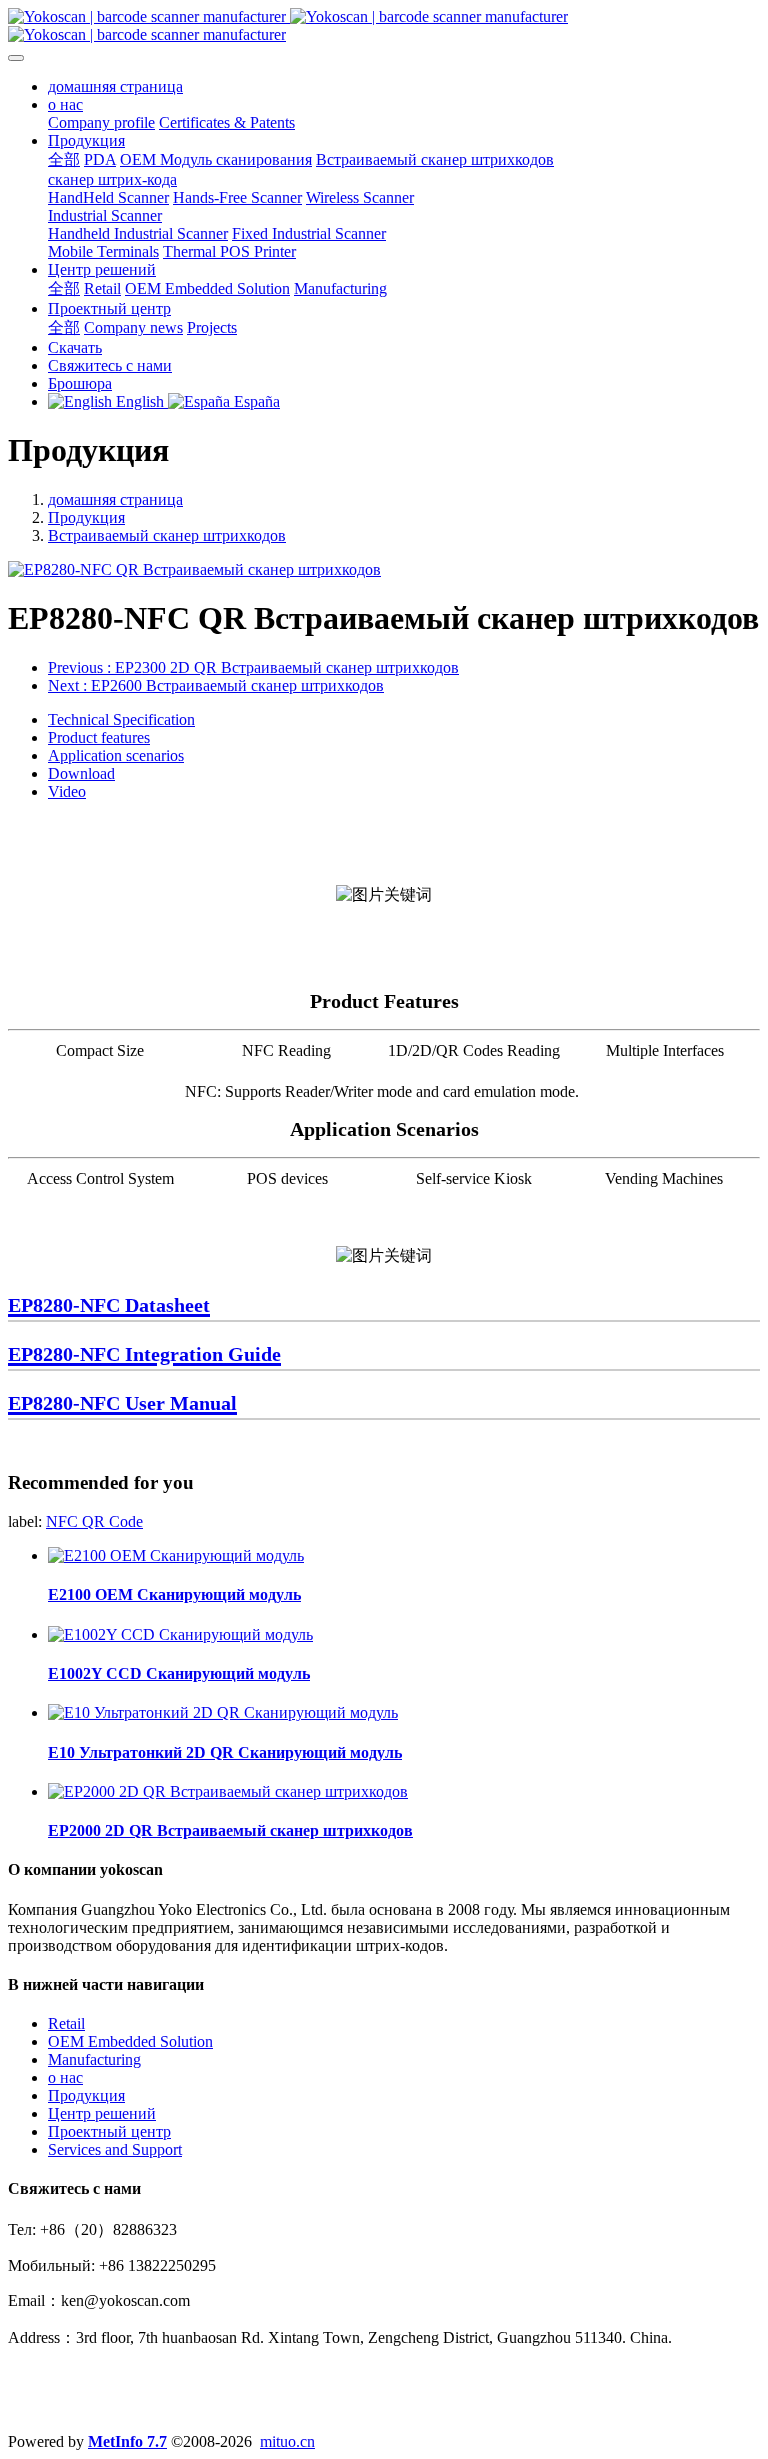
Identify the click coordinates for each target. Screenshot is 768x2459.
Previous (253, 667)
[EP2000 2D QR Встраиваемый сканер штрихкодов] (228, 1791)
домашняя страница (115, 86)
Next (216, 685)
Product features (99, 737)
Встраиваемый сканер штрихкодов (167, 535)
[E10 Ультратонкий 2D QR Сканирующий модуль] (223, 1712)
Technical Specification (121, 719)
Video (67, 791)
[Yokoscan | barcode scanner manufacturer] (384, 26)
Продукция (86, 517)
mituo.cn (287, 2441)
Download (81, 773)
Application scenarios (116, 755)
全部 (64, 159)
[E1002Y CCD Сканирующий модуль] (180, 1634)
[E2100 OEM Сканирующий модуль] (176, 1555)
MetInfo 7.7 (127, 2441)
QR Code (112, 1521)
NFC (64, 1521)
